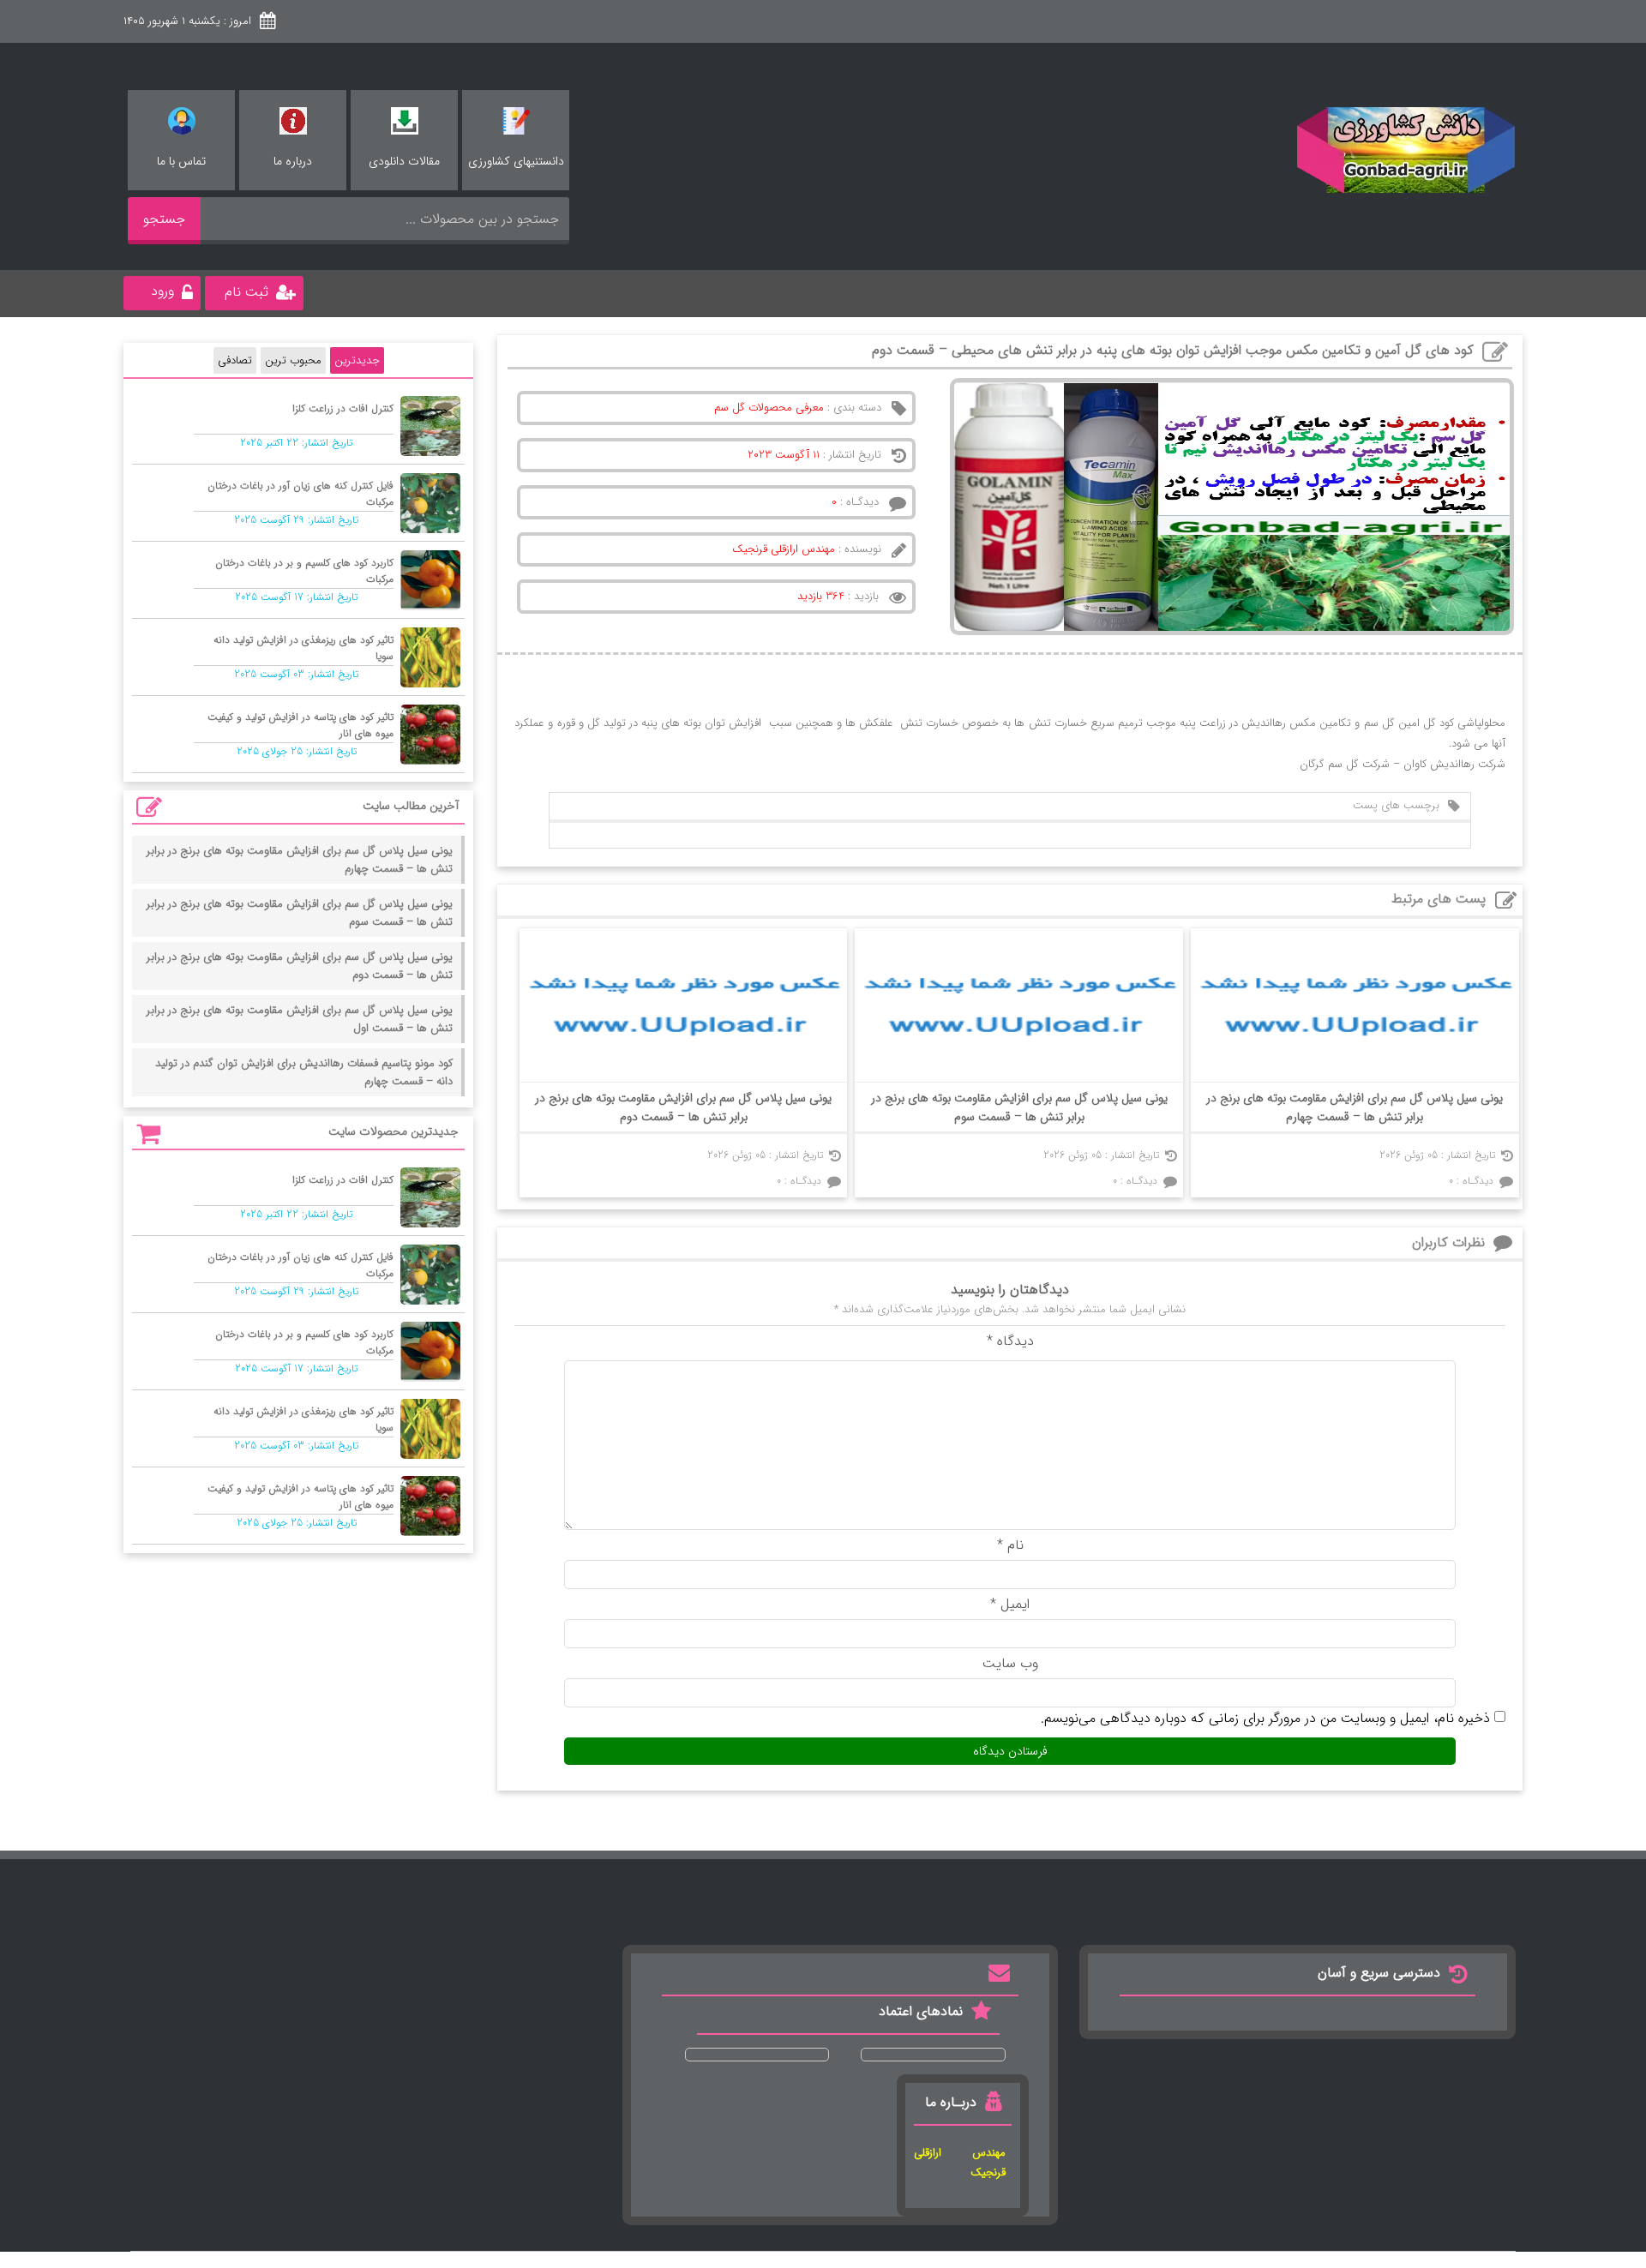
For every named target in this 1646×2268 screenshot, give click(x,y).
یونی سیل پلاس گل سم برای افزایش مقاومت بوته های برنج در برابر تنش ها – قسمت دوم (683, 1107)
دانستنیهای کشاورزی (516, 161)
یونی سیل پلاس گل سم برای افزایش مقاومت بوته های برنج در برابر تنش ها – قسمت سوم (1019, 1107)
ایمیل (1010, 1604)
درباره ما (293, 161)
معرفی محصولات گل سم (769, 408)
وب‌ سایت (1010, 1663)
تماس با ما (181, 161)
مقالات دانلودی (404, 161)
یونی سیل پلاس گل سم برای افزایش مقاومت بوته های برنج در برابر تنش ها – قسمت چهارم (1355, 1107)
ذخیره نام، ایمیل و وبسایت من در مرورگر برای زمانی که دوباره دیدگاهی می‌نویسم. (1265, 1718)
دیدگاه (1010, 1341)
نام (1010, 1545)
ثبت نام (246, 292)
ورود (162, 291)
